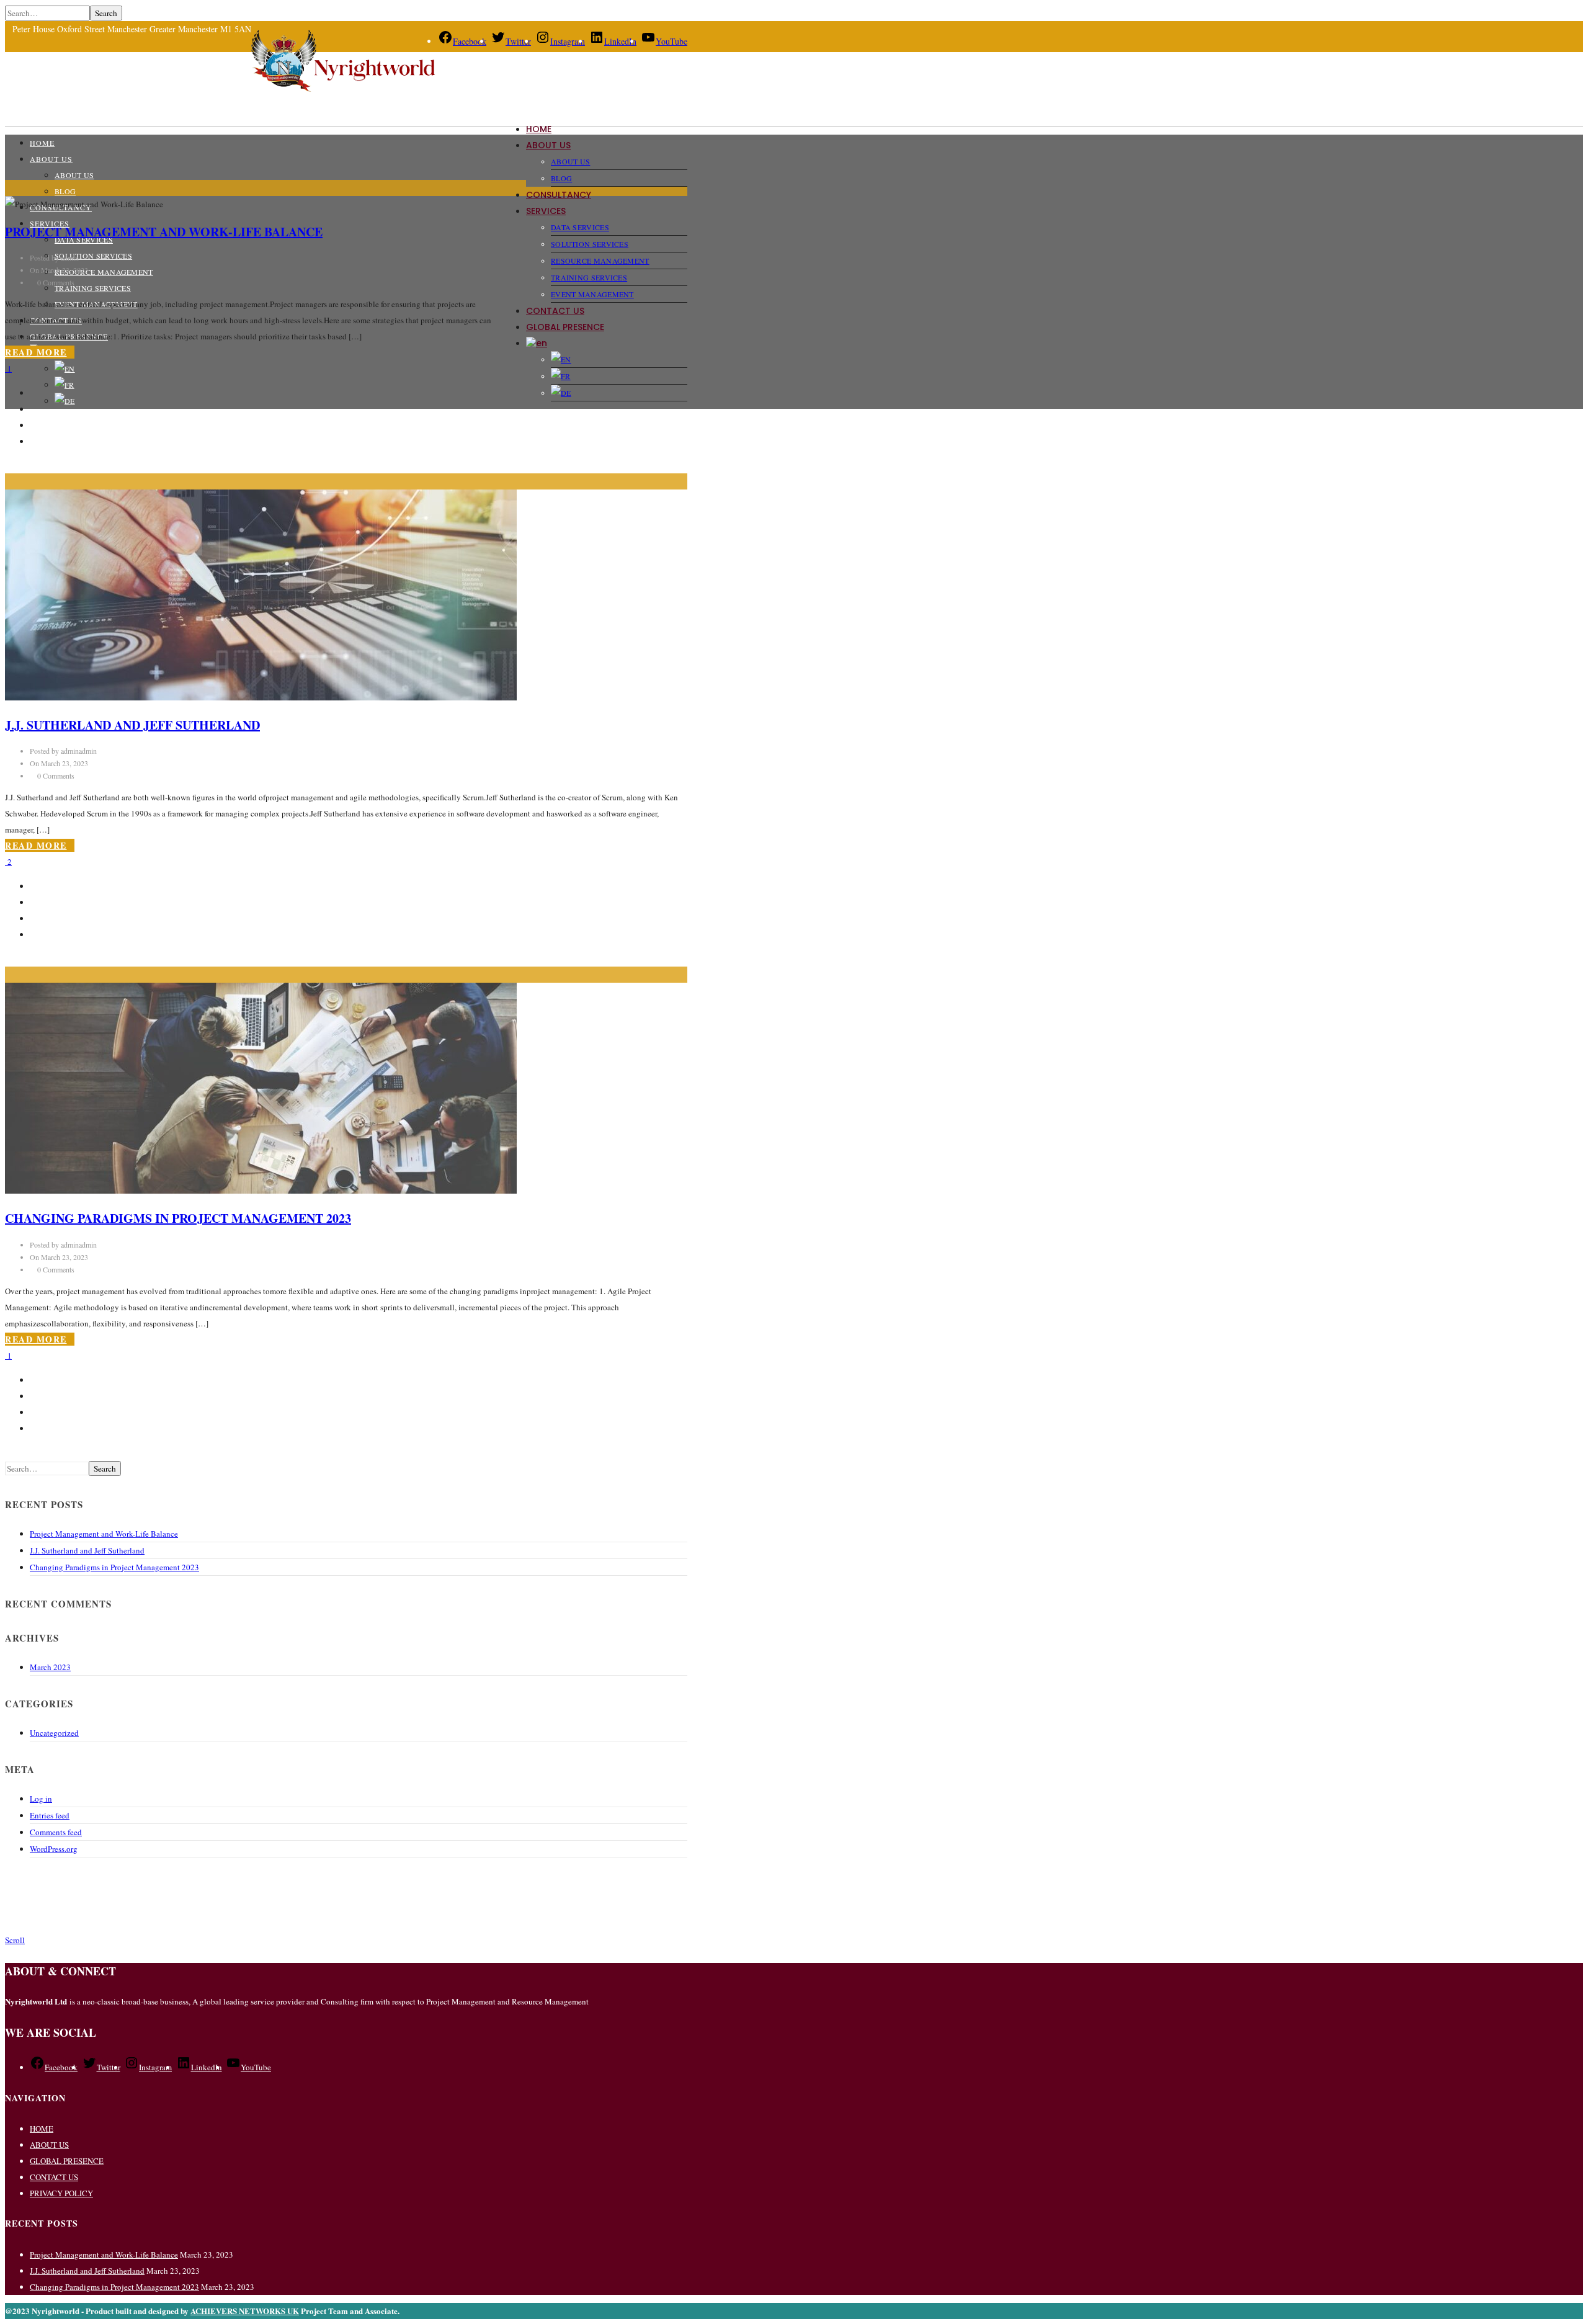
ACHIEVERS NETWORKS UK (245, 2311)
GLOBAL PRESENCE (565, 327)
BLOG (561, 178)
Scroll (15, 1940)
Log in (41, 1799)
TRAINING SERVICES (589, 277)
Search (106, 13)
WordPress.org (54, 1849)
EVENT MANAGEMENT (592, 294)
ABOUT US (548, 145)
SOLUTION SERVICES (590, 244)
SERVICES (546, 211)
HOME (539, 129)
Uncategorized (54, 1733)
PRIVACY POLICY (61, 2193)
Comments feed (56, 1832)
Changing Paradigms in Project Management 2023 (178, 1218)
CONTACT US (555, 311)
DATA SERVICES (580, 227)
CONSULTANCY (559, 195)
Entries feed (50, 1815)
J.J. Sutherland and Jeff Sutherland (132, 725)
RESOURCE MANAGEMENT (600, 261)
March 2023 (50, 1667)
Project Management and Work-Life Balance (164, 232)
